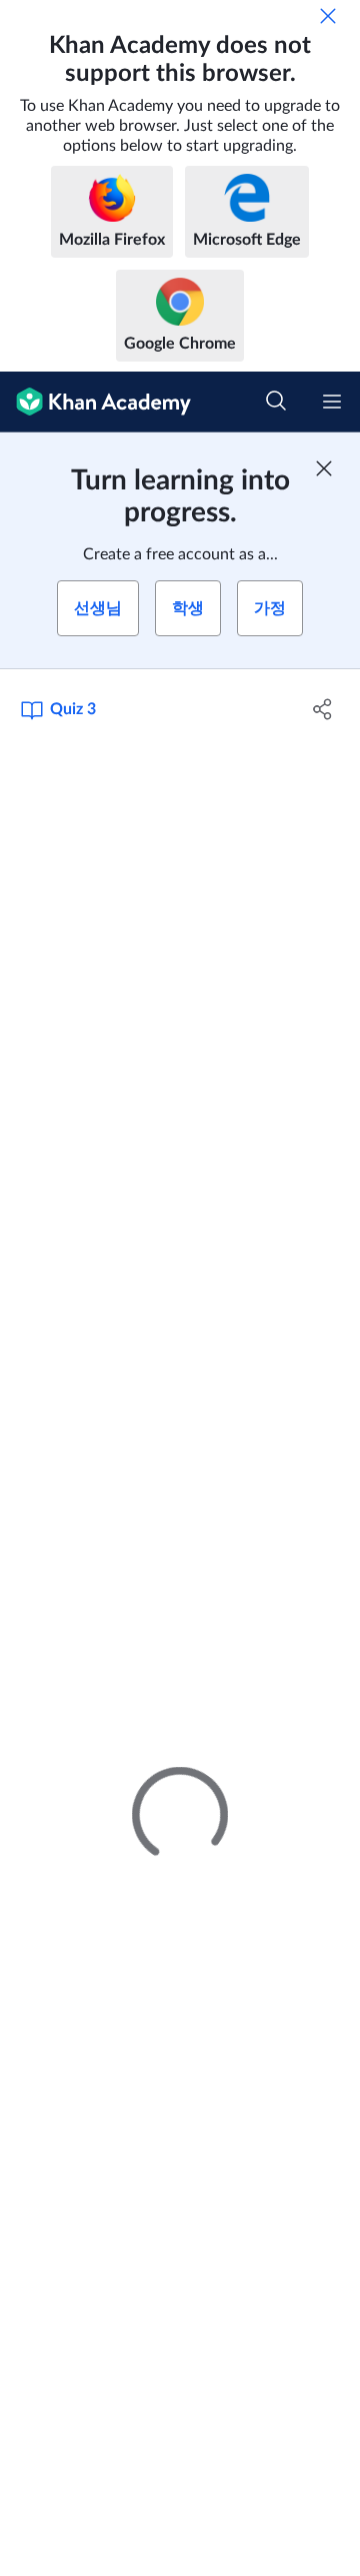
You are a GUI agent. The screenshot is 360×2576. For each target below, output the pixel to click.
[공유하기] (323, 709)
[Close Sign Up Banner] (324, 468)
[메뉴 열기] (332, 402)
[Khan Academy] (95, 402)
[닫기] (328, 16)
